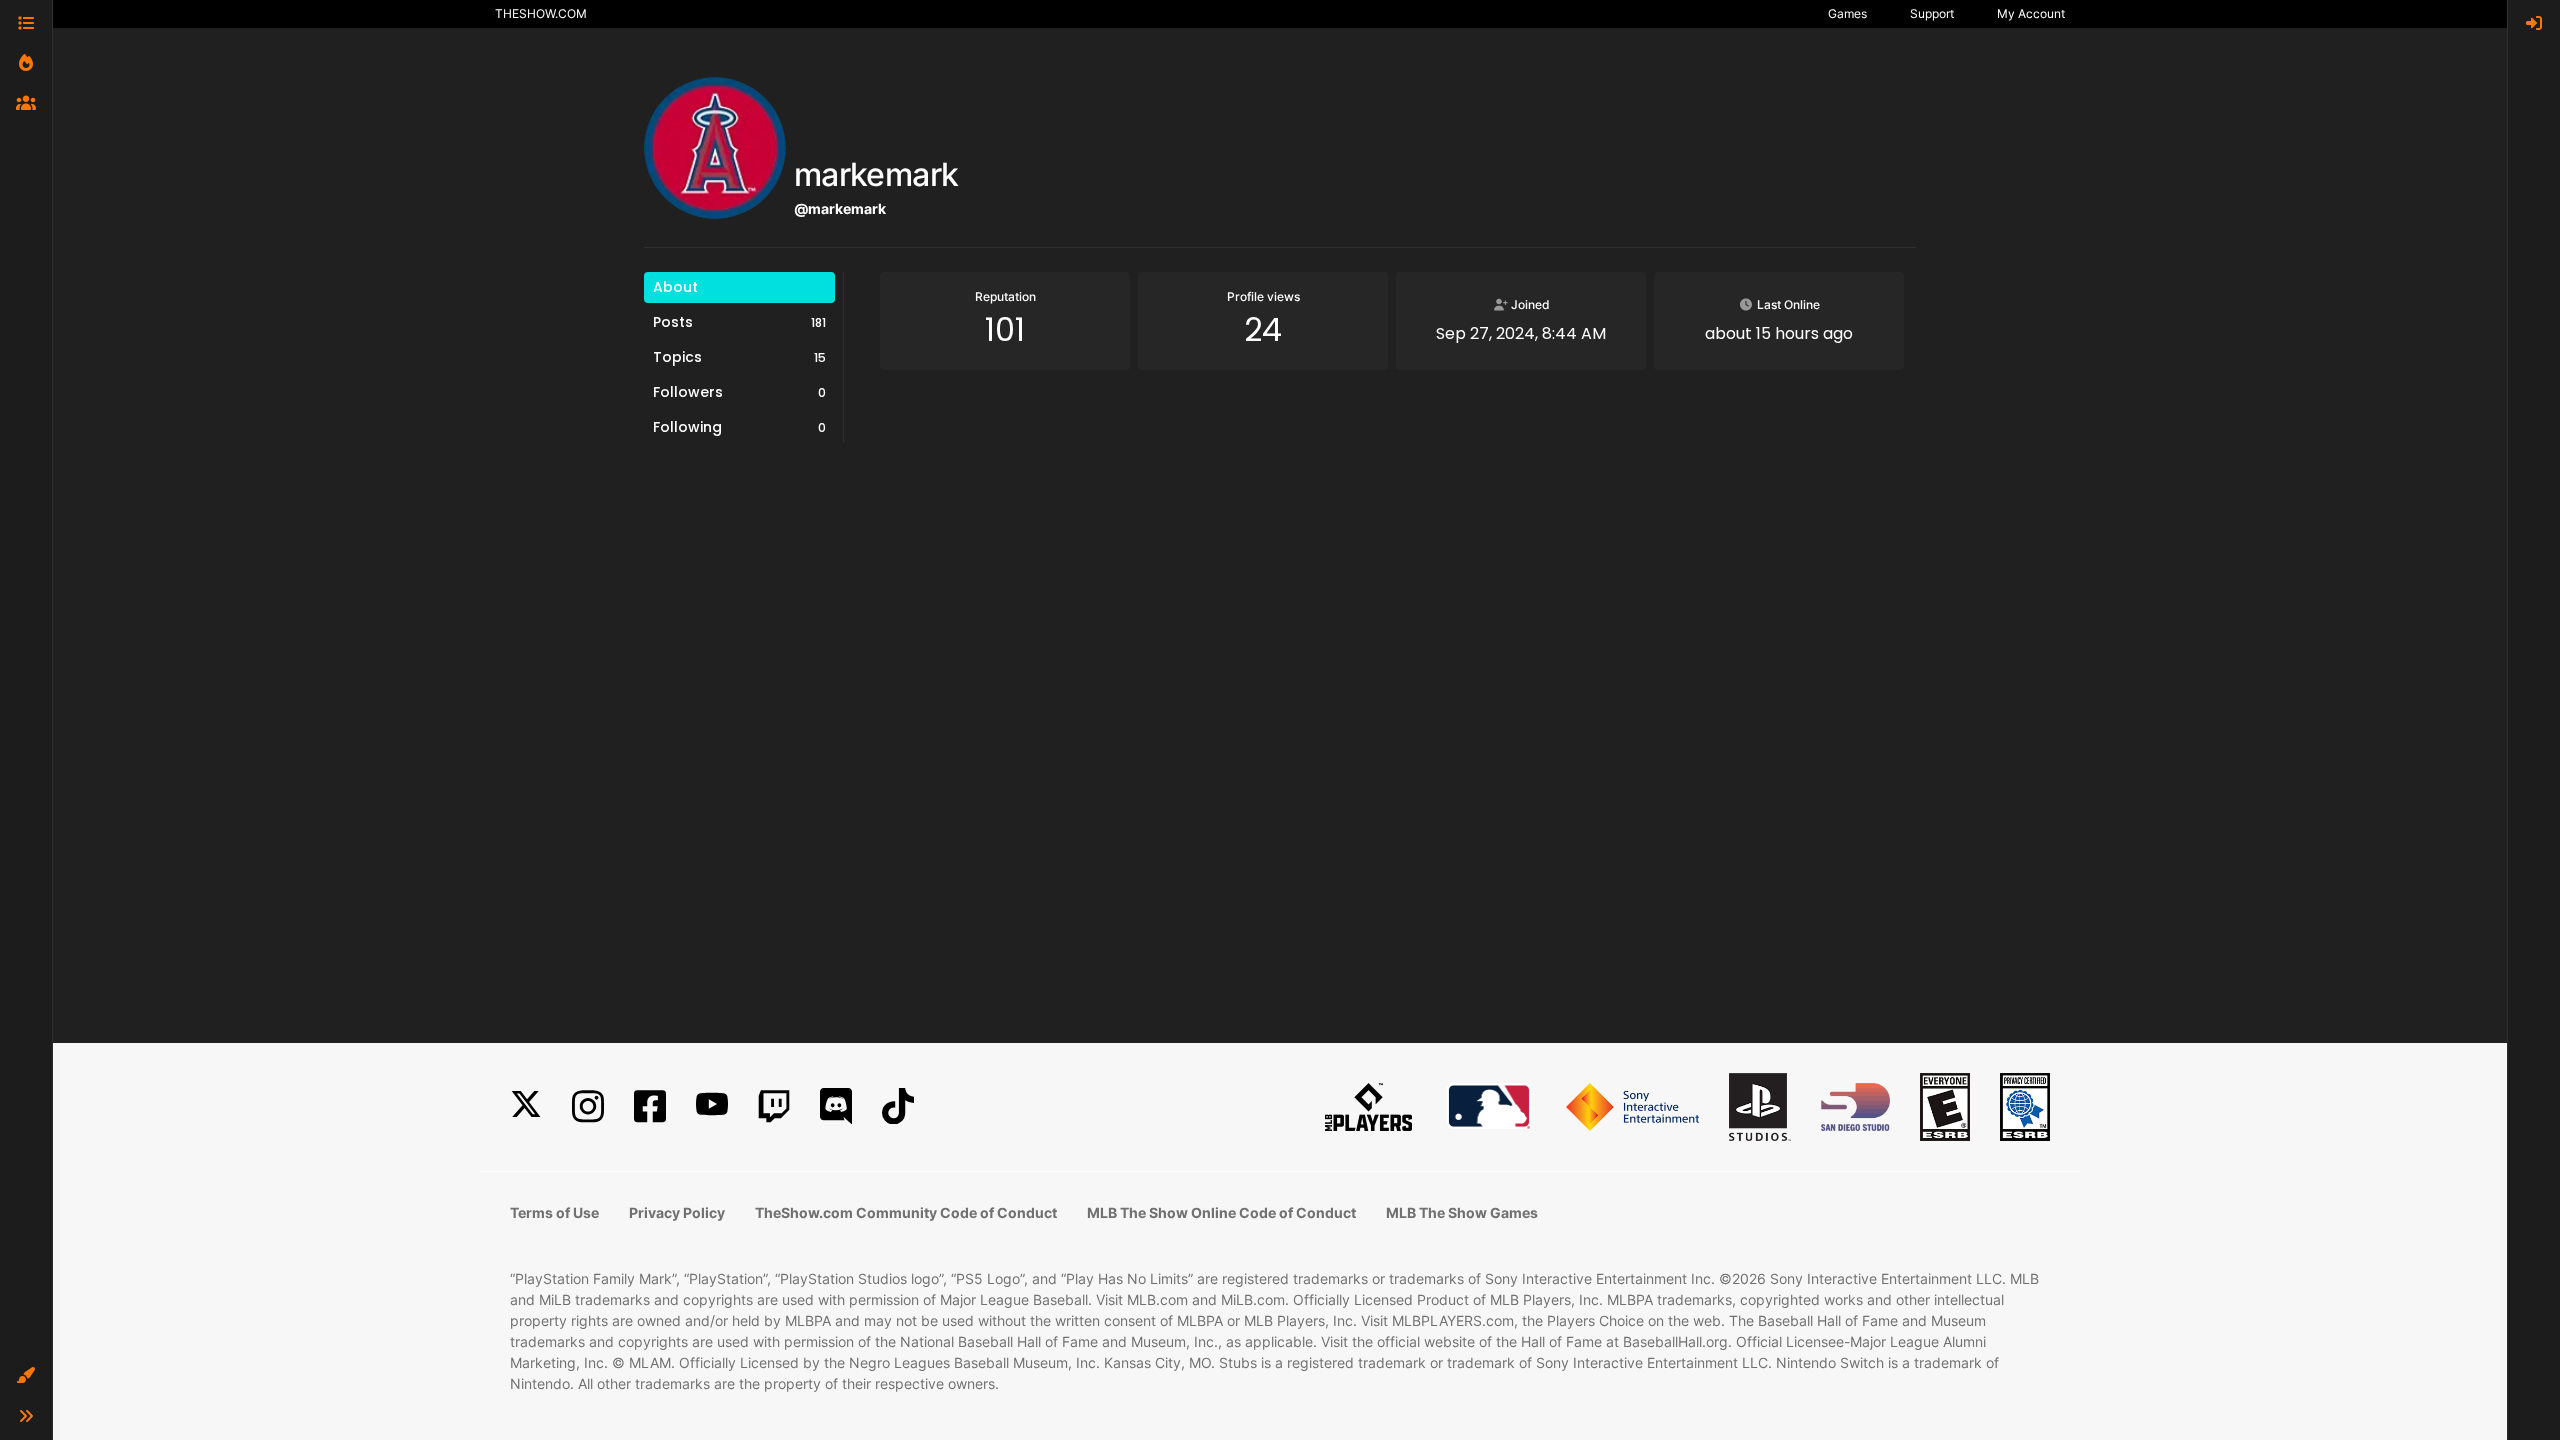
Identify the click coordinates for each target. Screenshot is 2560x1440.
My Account (2031, 13)
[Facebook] (650, 1106)
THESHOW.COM (541, 13)
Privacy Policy (677, 1212)
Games (1847, 13)
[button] (26, 1376)
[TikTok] (898, 1106)
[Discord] (836, 1106)
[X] (526, 1106)
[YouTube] (712, 1106)
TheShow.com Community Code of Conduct (906, 1212)
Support (1932, 13)
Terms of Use (554, 1212)
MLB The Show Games (1462, 1212)
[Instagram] (588, 1106)
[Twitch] (774, 1106)
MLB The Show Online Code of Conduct (1221, 1212)
